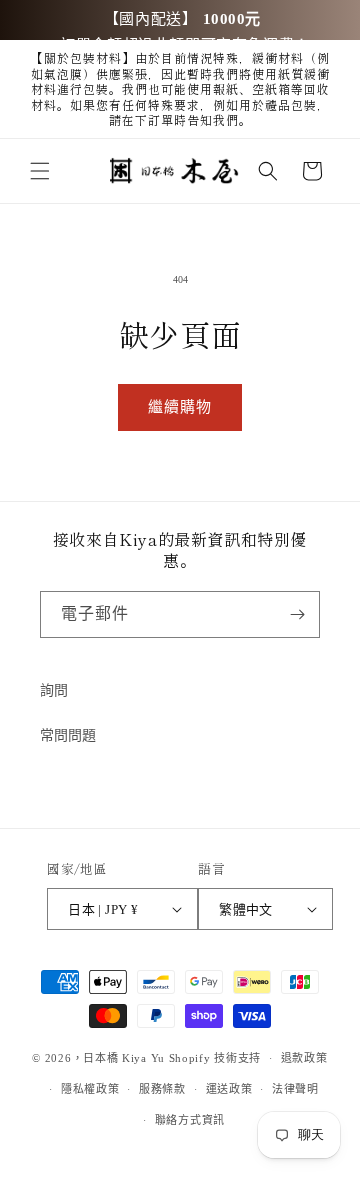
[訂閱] (297, 614)
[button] (40, 171)
